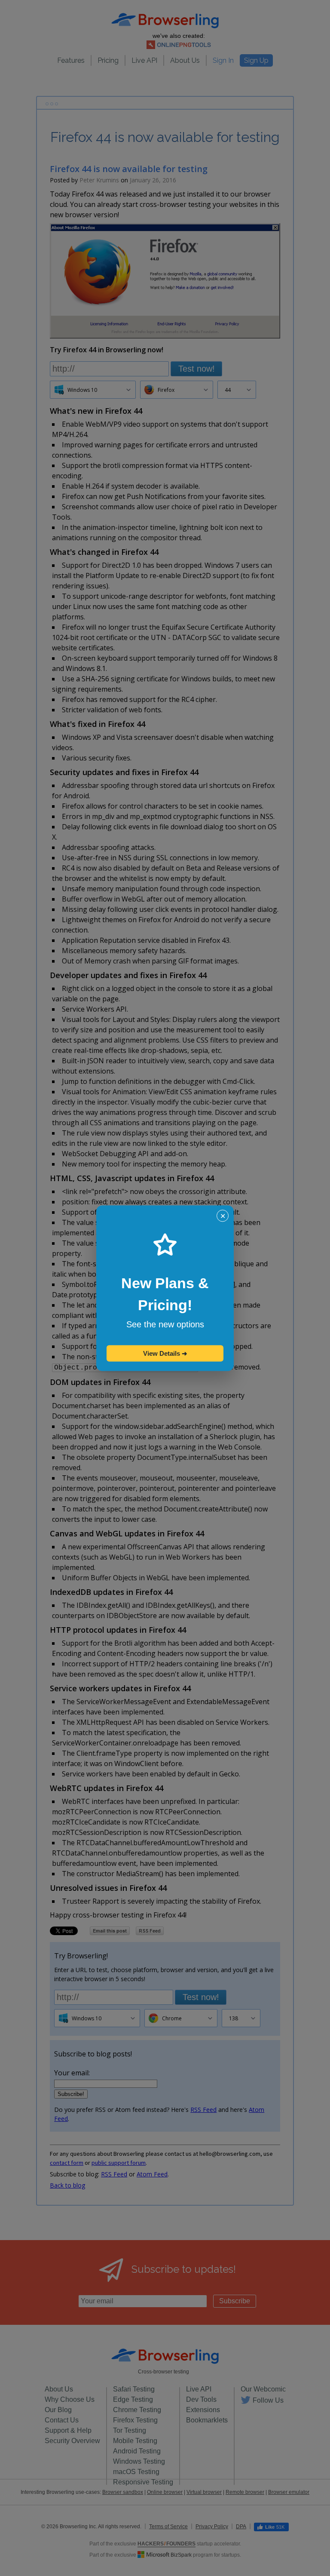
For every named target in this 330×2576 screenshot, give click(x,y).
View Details (165, 1353)
